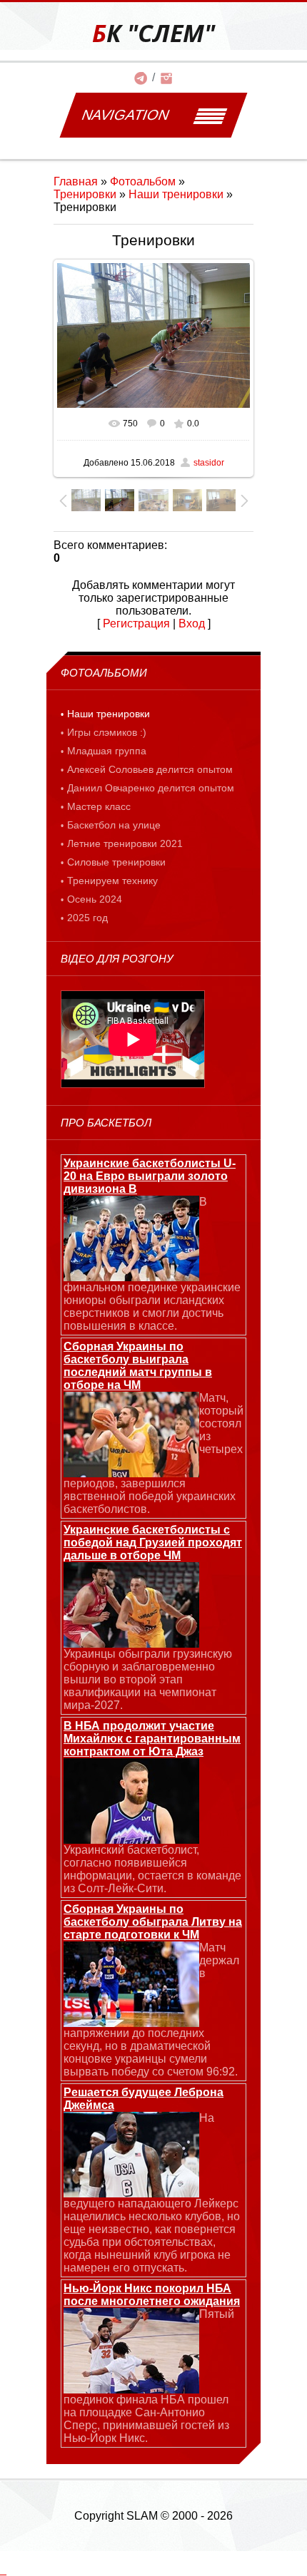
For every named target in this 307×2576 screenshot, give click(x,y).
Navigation (125, 115)
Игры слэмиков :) (107, 732)
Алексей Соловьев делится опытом (150, 769)
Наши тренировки (176, 194)
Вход (192, 624)
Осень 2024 (95, 899)
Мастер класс (99, 806)
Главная (76, 181)
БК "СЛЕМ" (153, 33)
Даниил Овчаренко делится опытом (151, 788)
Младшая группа (107, 751)
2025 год (87, 918)
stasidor (209, 463)
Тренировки (85, 194)
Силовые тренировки (116, 862)
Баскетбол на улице (114, 825)
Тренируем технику (112, 881)
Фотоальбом (143, 181)
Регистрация (136, 624)
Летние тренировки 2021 (125, 843)
